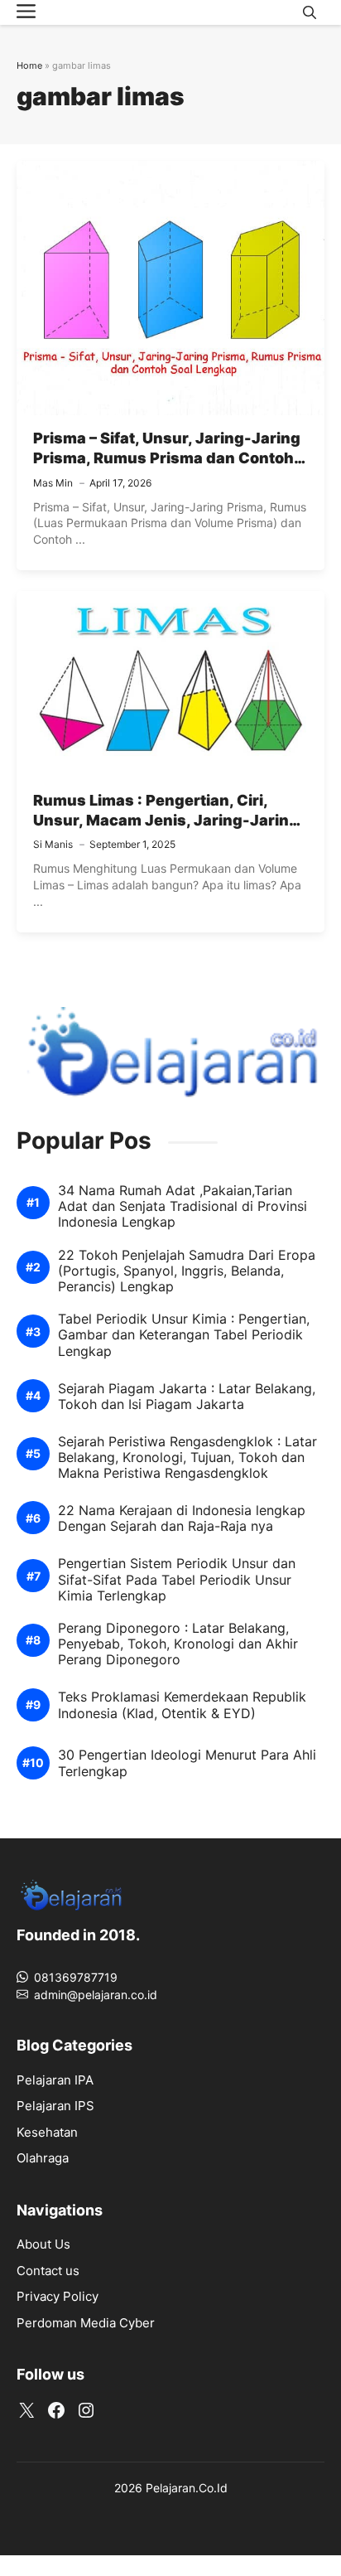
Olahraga (43, 2158)
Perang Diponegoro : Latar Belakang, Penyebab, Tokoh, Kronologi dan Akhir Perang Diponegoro (178, 1644)
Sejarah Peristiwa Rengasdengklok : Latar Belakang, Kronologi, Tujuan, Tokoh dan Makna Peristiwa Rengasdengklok (187, 1457)
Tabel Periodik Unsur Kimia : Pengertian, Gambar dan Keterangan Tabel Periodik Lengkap (184, 1335)
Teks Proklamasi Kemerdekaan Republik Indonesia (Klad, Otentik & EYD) (182, 1705)
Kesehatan (47, 2132)
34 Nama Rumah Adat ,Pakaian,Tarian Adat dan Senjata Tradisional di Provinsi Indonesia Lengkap (183, 1206)
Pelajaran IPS (55, 2106)
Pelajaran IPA (55, 2080)
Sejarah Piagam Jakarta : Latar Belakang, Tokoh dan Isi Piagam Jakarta (187, 1397)
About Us (43, 2244)
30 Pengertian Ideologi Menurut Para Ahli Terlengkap (187, 1763)
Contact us (48, 2271)
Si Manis (53, 844)
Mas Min (53, 483)
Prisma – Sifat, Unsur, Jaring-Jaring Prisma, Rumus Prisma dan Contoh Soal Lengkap (167, 458)
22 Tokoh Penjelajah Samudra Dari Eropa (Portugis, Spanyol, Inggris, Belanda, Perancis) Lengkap (187, 1271)
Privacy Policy (58, 2296)
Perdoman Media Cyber (86, 2323)
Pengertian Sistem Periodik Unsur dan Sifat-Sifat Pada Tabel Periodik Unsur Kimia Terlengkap (177, 1579)
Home (29, 65)
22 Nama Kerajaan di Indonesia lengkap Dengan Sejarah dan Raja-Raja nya (182, 1518)
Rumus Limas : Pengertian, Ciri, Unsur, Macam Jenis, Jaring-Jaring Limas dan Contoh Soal (166, 821)
